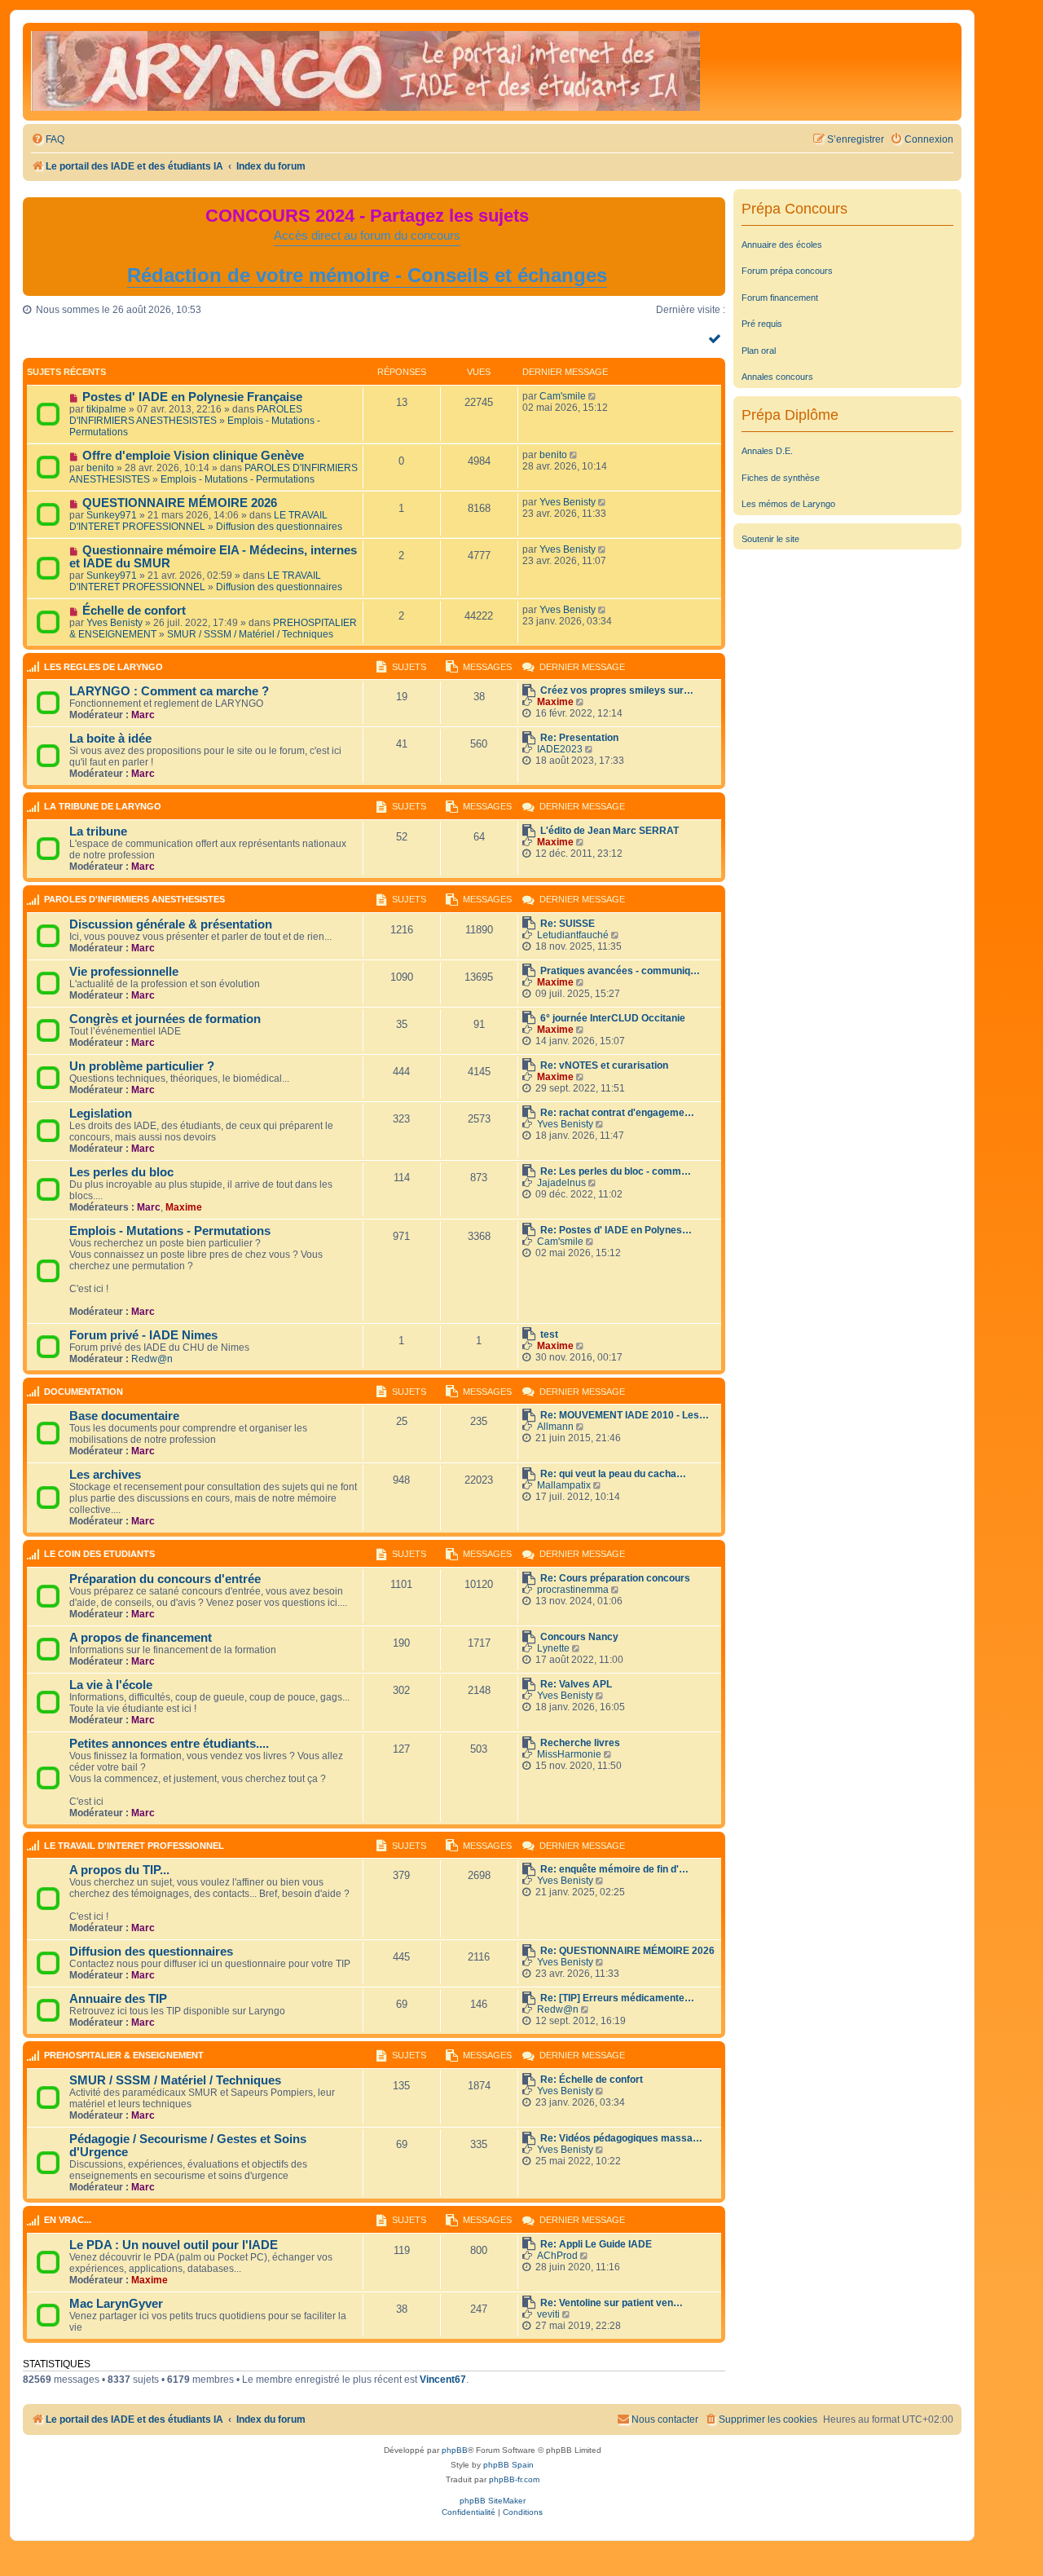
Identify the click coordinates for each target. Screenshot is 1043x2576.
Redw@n (152, 1359)
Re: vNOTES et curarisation (604, 1065)
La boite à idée (110, 739)
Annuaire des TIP (118, 1999)
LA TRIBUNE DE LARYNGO (103, 806)
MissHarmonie (569, 1754)
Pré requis (762, 324)
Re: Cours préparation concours (615, 1578)
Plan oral (759, 351)
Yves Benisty (568, 502)
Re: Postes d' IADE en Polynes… (616, 1230)
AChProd (557, 2256)
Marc (143, 715)
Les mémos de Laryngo (788, 504)
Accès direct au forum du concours (367, 236)
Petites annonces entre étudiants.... (169, 1744)
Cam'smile (563, 396)
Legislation (101, 1114)
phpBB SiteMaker (493, 2501)
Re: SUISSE (568, 924)
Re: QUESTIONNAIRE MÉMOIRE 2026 (627, 1951)
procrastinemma (573, 1590)
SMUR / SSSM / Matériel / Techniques (250, 634)
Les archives (105, 1475)
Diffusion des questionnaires (279, 527)
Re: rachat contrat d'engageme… (617, 1113)
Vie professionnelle (124, 972)
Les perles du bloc (121, 1172)
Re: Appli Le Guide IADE (596, 2244)
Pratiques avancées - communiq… (620, 971)
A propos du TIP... (119, 1870)
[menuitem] (48, 140)
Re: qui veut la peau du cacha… (613, 1474)
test (549, 1334)
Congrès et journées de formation (165, 1019)
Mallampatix (564, 1485)
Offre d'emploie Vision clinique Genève (193, 456)
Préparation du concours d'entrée (165, 1579)
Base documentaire (124, 1416)
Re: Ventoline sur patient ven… (612, 2303)
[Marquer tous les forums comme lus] (717, 338)
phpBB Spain (508, 2465)
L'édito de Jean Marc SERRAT (610, 831)
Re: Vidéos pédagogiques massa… (621, 2138)
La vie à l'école (111, 1685)
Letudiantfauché (573, 935)
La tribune (98, 831)
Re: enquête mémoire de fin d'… (614, 1869)
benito (100, 468)
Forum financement (780, 298)
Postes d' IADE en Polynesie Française (192, 397)
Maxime (555, 702)
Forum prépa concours (787, 271)
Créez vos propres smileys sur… (617, 690)
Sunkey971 (112, 515)
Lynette (553, 1648)
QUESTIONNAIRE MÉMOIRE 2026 (180, 503)
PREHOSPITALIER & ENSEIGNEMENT (124, 2055)
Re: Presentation (579, 738)
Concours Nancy (579, 1637)
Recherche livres (580, 1743)
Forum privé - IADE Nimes (143, 1335)
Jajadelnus (561, 1183)
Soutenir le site (770, 539)
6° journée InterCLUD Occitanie (613, 1018)
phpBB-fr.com (514, 2479)
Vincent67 (443, 2380)
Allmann (555, 1427)
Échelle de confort (134, 611)
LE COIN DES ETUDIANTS (99, 1554)
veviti (548, 2314)
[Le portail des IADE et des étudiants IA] (365, 72)
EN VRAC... (68, 2220)
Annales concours (777, 377)
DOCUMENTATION (84, 1392)
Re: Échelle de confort (592, 2080)
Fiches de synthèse (781, 478)
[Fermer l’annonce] (712, 210)
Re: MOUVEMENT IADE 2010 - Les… (625, 1415)
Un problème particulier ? (142, 1066)
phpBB (455, 2450)
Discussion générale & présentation (171, 924)
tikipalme (106, 409)
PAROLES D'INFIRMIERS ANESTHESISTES (186, 415)
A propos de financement (141, 1638)
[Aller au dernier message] (594, 396)
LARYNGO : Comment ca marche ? (169, 691)
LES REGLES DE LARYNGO (103, 667)
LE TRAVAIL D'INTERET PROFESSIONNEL (198, 521)
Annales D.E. (767, 451)
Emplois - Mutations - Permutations (238, 479)
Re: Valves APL (576, 1684)
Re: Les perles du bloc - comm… (616, 1171)
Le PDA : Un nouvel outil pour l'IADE (174, 2245)
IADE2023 (560, 749)
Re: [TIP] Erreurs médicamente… (617, 1998)
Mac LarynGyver (116, 2304)
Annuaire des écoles (782, 245)
